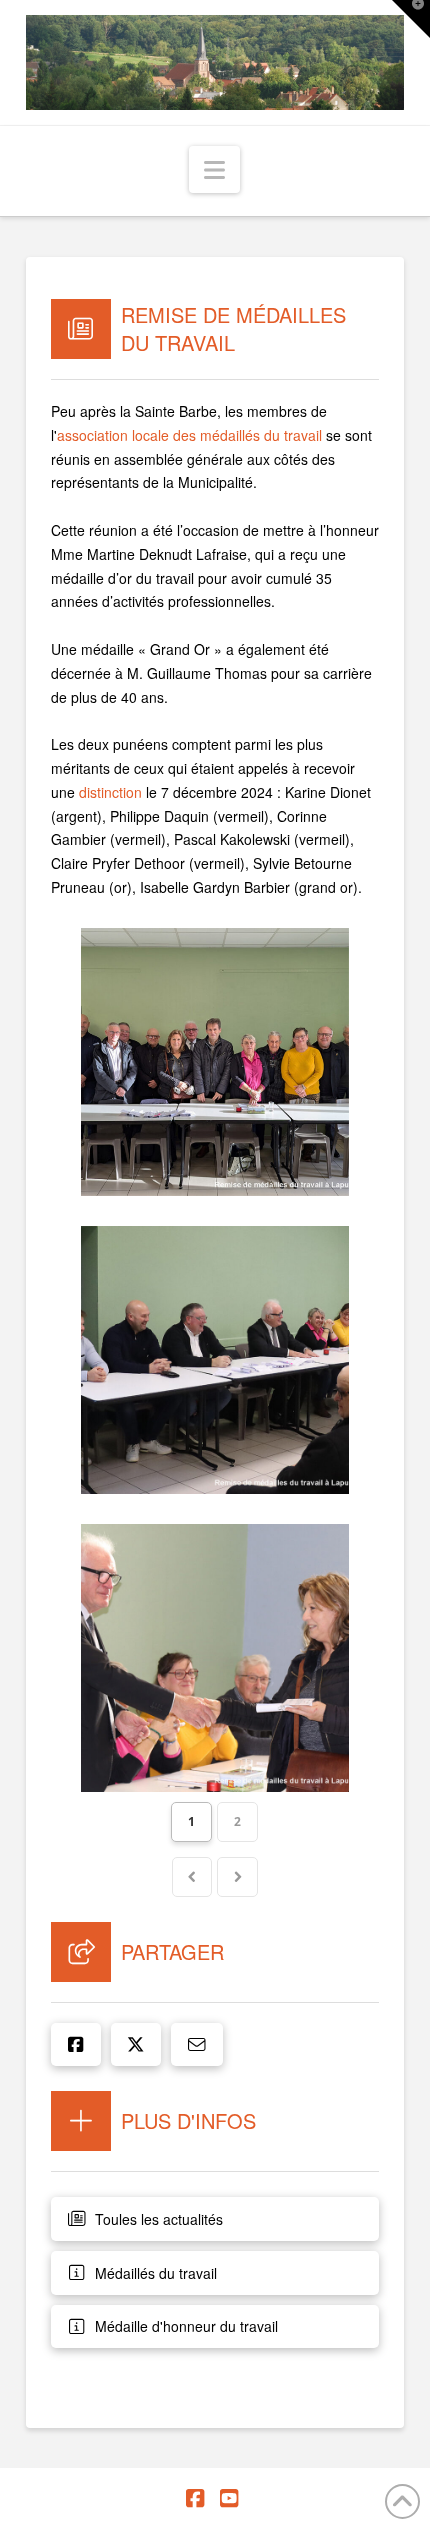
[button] (214, 169)
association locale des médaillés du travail (189, 435)
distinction (110, 792)
